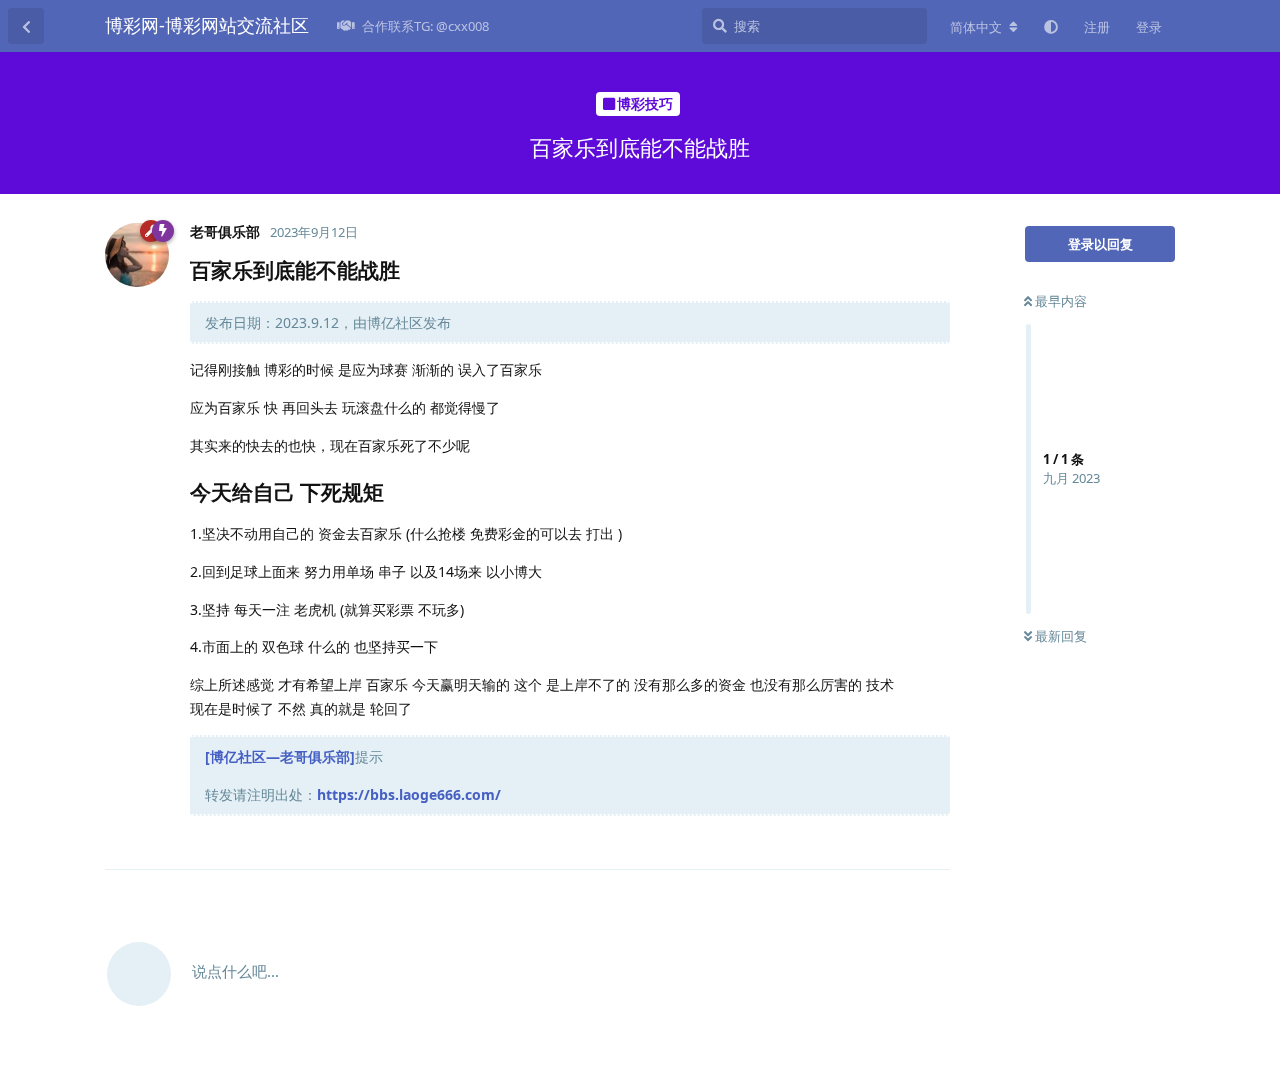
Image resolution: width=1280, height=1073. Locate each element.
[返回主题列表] (26, 26)
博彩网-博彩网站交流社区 (207, 25)
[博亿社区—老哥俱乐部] (280, 756)
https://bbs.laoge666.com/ (409, 794)
